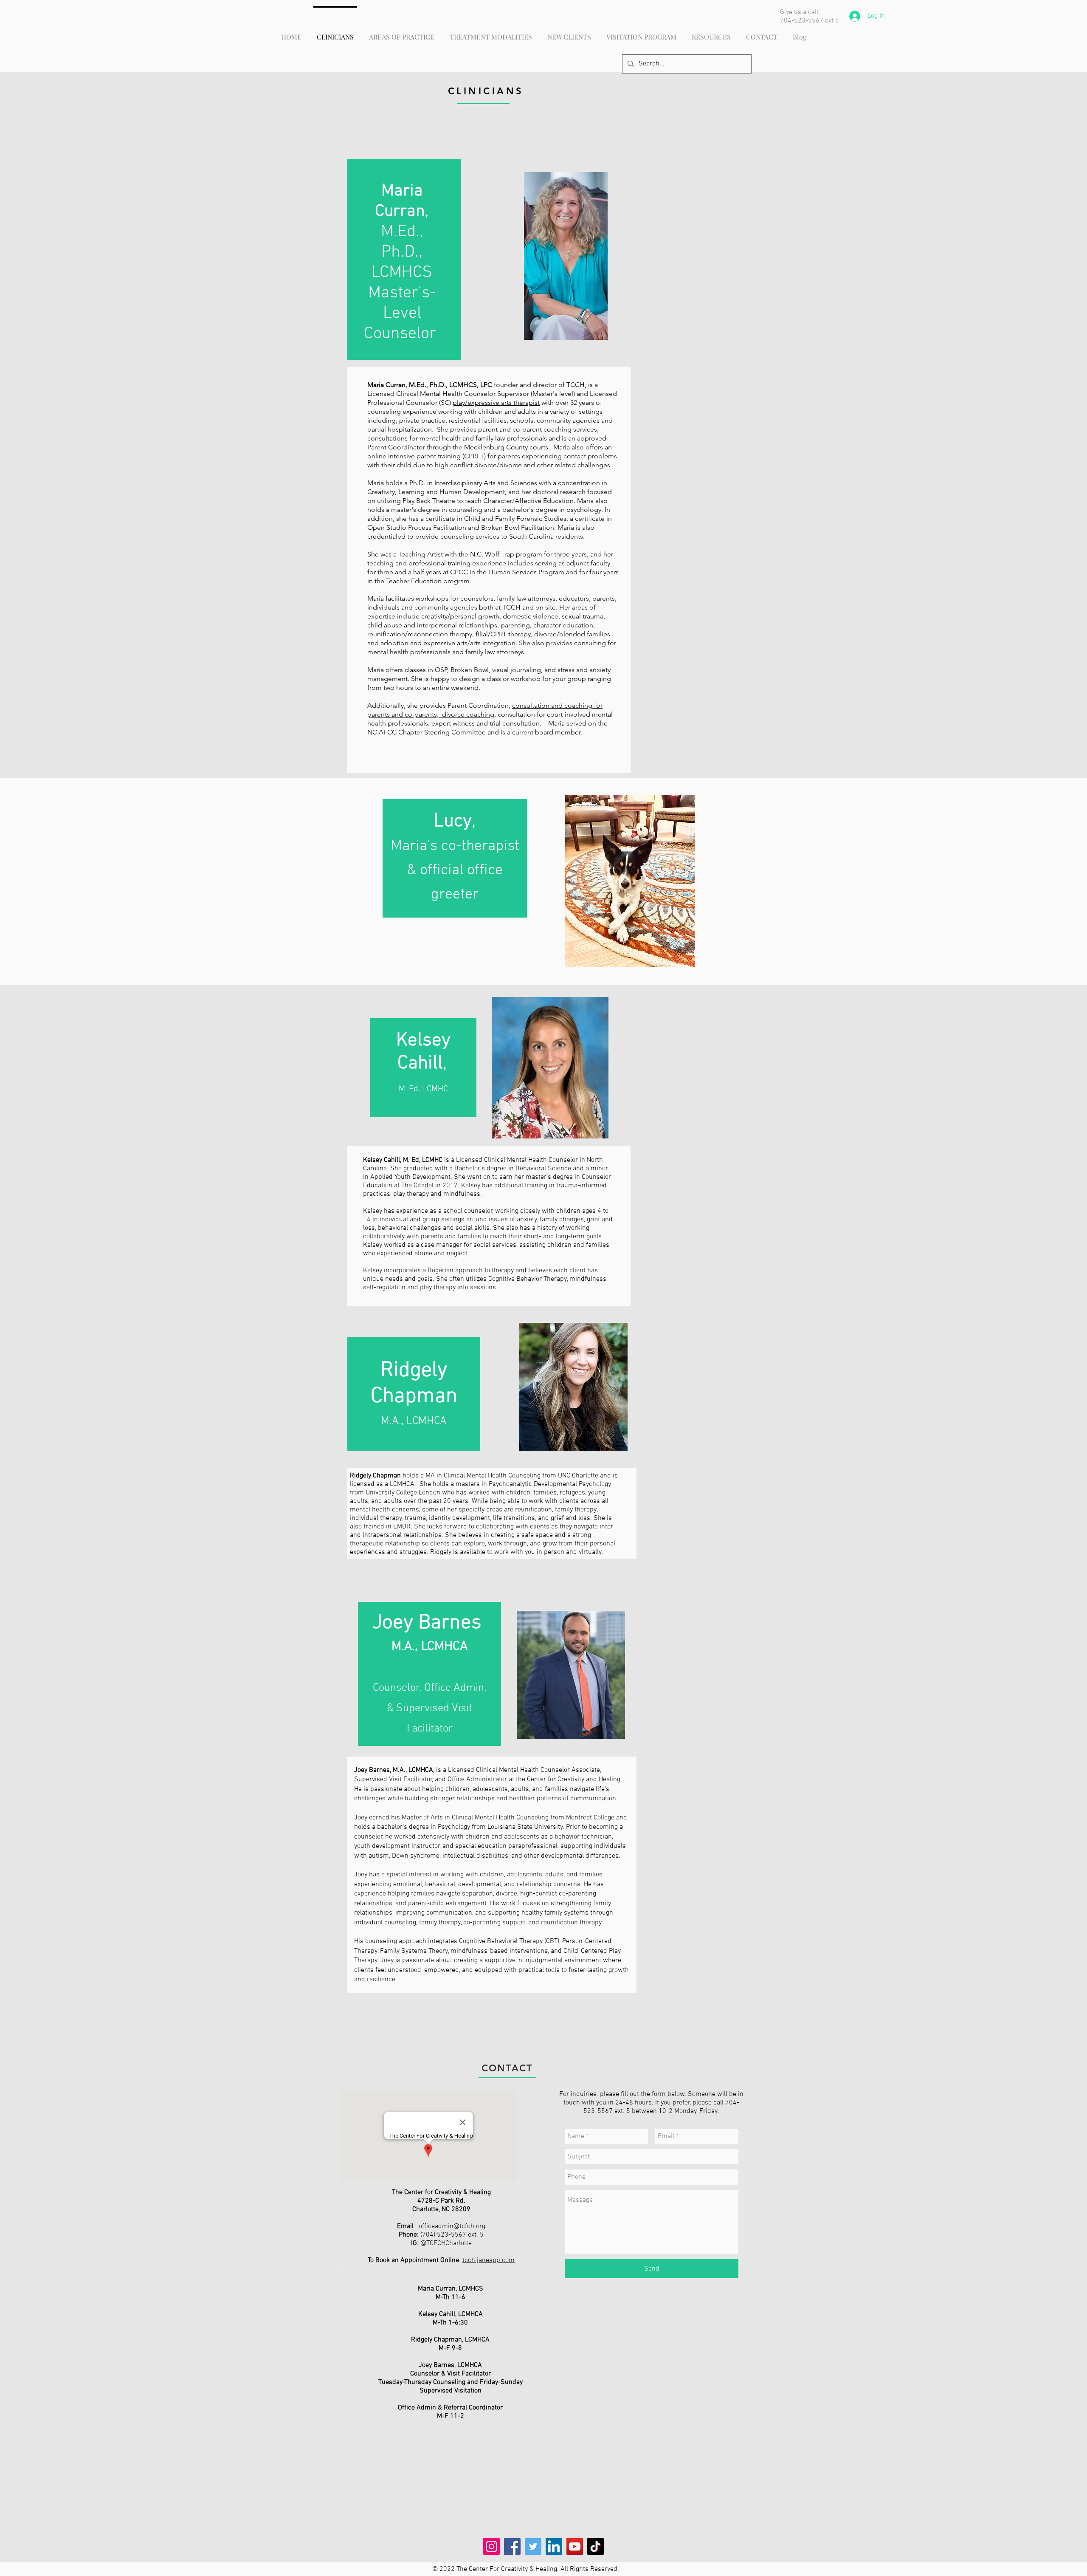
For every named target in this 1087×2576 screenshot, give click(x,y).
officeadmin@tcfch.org (452, 2226)
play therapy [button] (438, 1288)
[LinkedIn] (554, 2546)
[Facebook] (512, 2546)
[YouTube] (575, 2546)
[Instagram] (491, 2546)
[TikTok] (596, 2546)
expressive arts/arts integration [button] (469, 643)
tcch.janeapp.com (489, 2260)
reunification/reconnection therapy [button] (420, 634)
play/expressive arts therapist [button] (496, 402)
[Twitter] (533, 2546)
